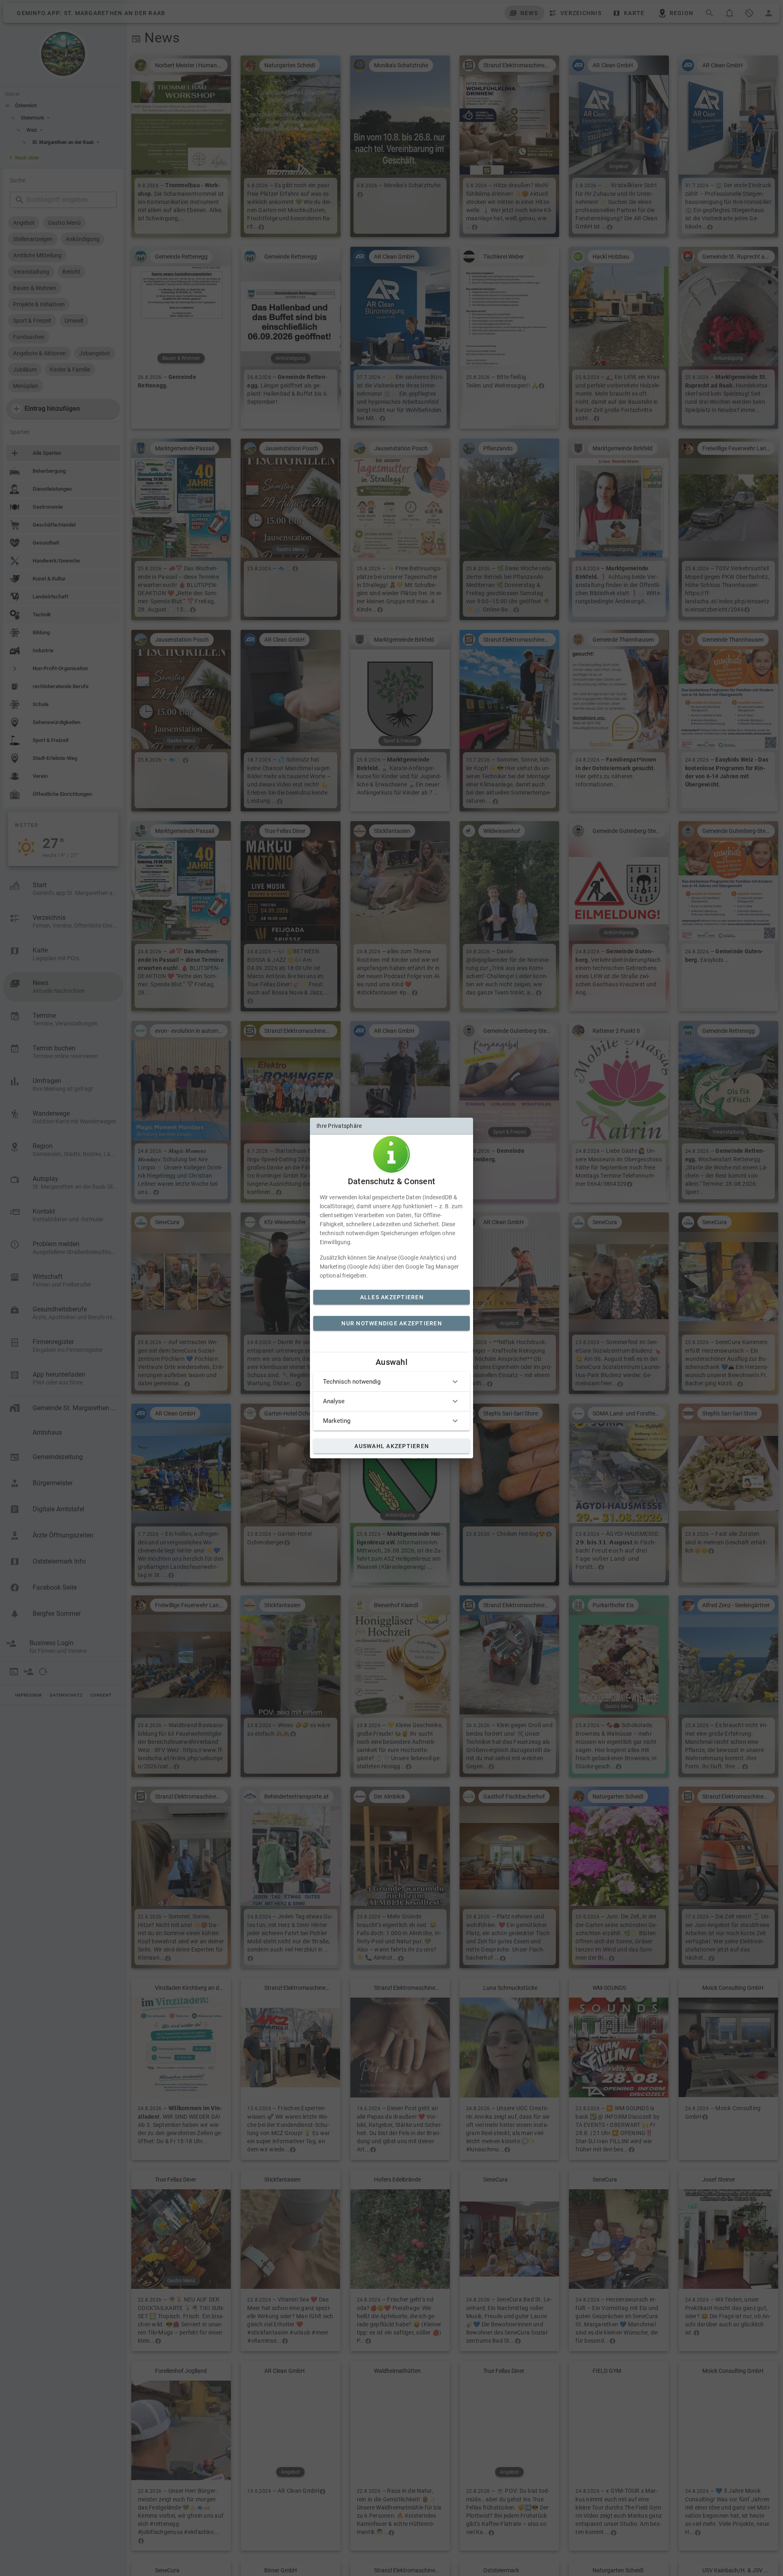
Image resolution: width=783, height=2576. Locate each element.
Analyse (334, 1401)
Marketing (337, 1421)
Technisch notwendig (352, 1382)
